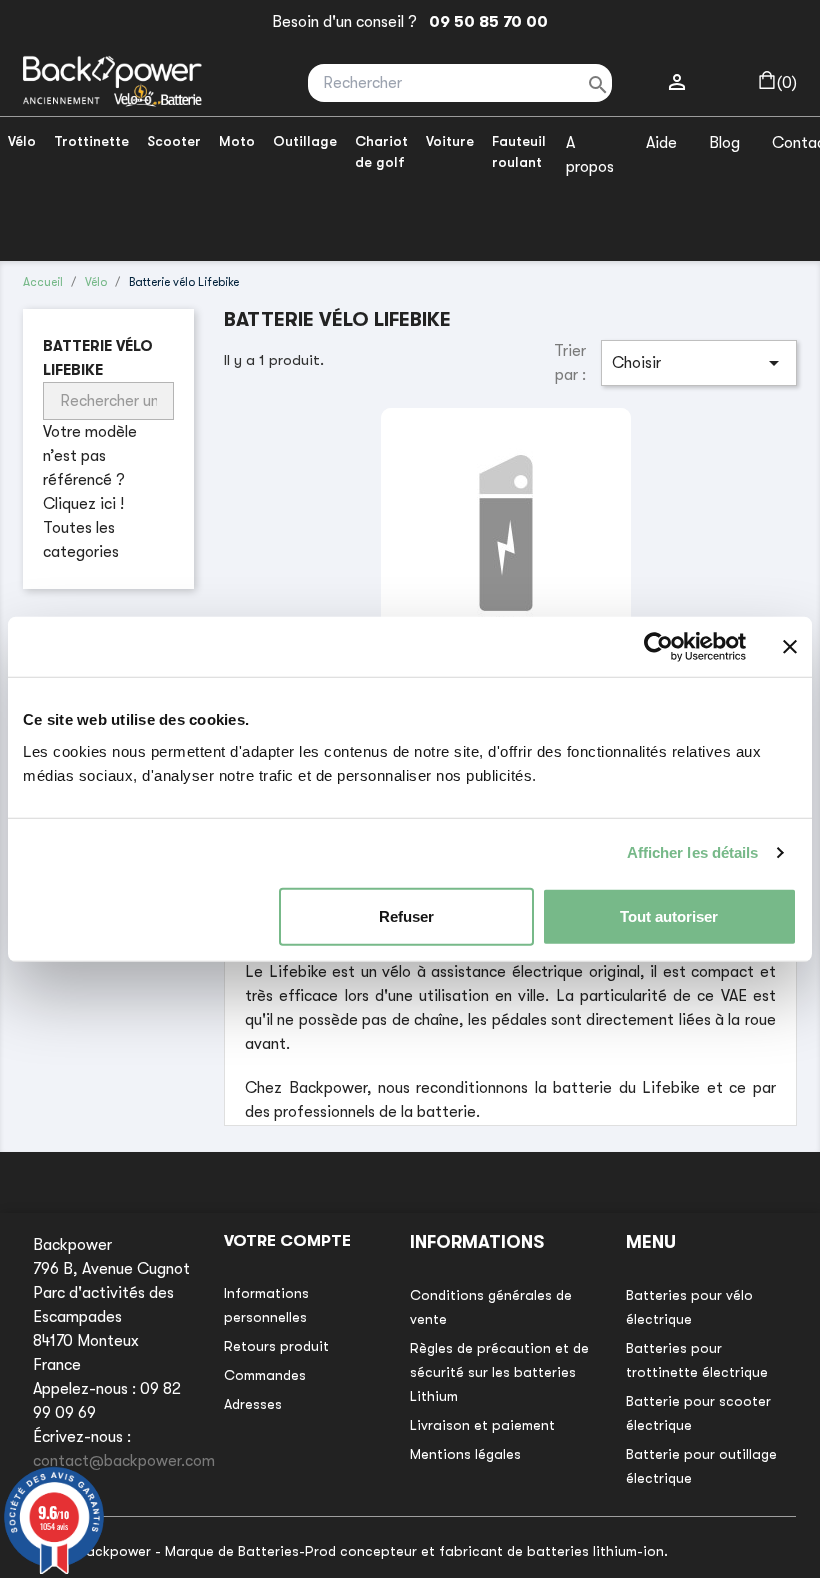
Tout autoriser (669, 915)
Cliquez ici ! (83, 504)
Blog (724, 143)
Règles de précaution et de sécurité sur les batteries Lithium (499, 1372)
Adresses (253, 1404)
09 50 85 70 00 (484, 22)
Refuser (406, 915)
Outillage (305, 141)
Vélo (22, 141)
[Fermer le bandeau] (790, 647)
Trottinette (91, 141)
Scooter (174, 141)
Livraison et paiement (482, 1425)
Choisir (699, 363)
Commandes (265, 1375)
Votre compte (287, 1241)
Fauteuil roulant (519, 151)
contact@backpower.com (124, 1461)
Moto (237, 141)
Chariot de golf (381, 151)
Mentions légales (465, 1454)
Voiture (450, 141)
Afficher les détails (693, 852)
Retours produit (276, 1346)
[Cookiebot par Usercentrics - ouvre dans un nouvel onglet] (658, 647)
